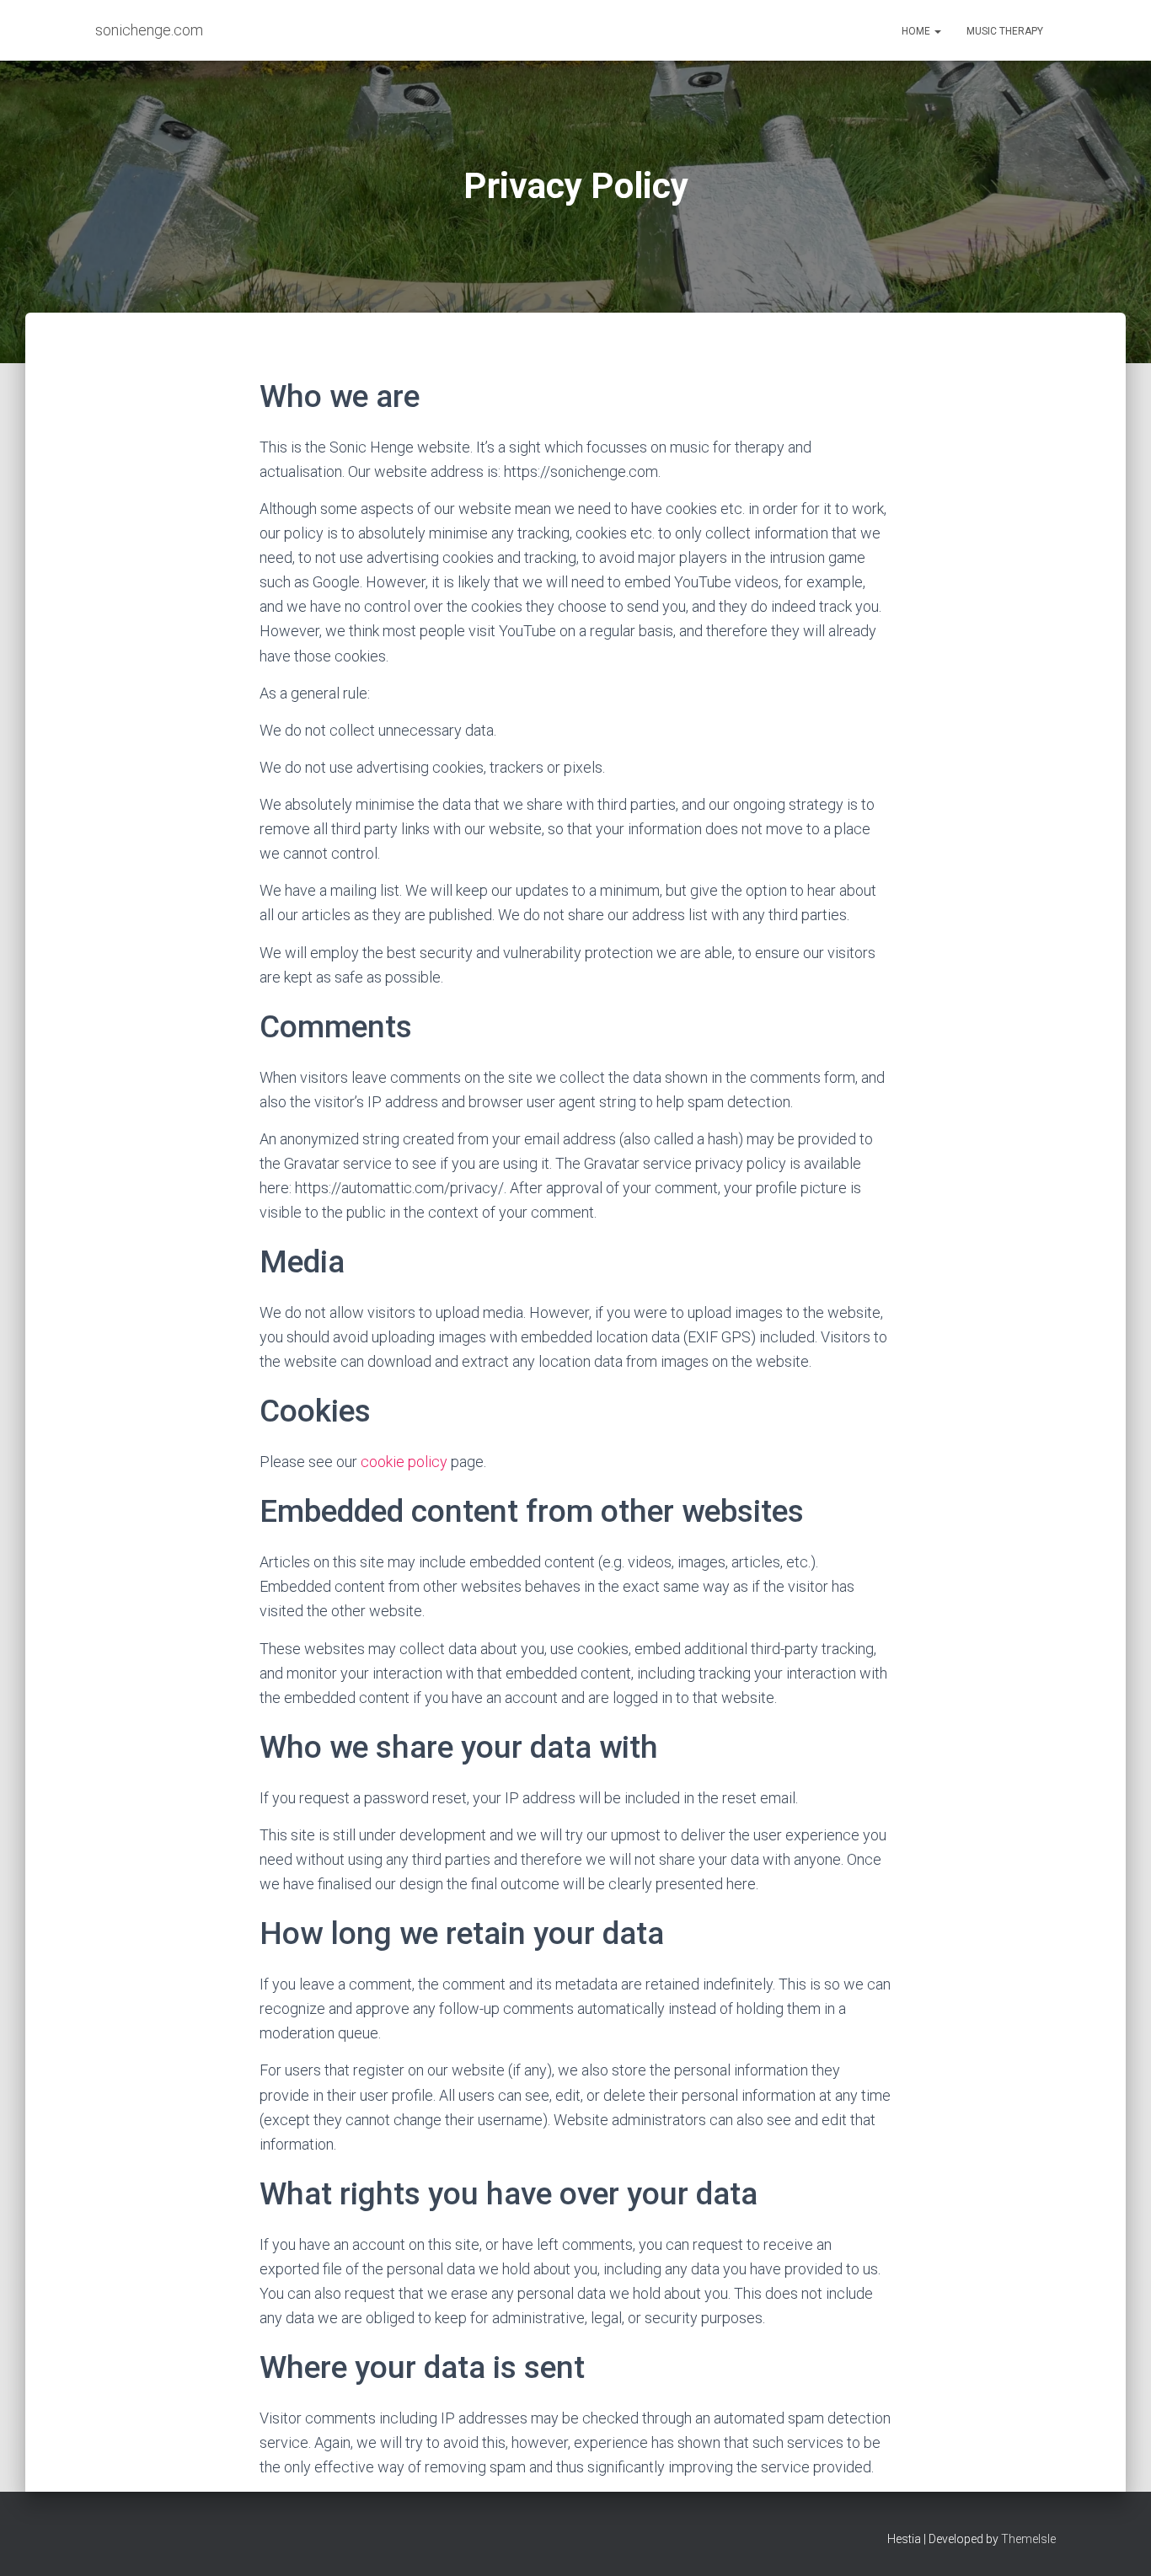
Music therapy (1005, 31)
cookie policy (404, 1462)
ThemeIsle (1028, 2539)
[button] (937, 31)
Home (917, 31)
